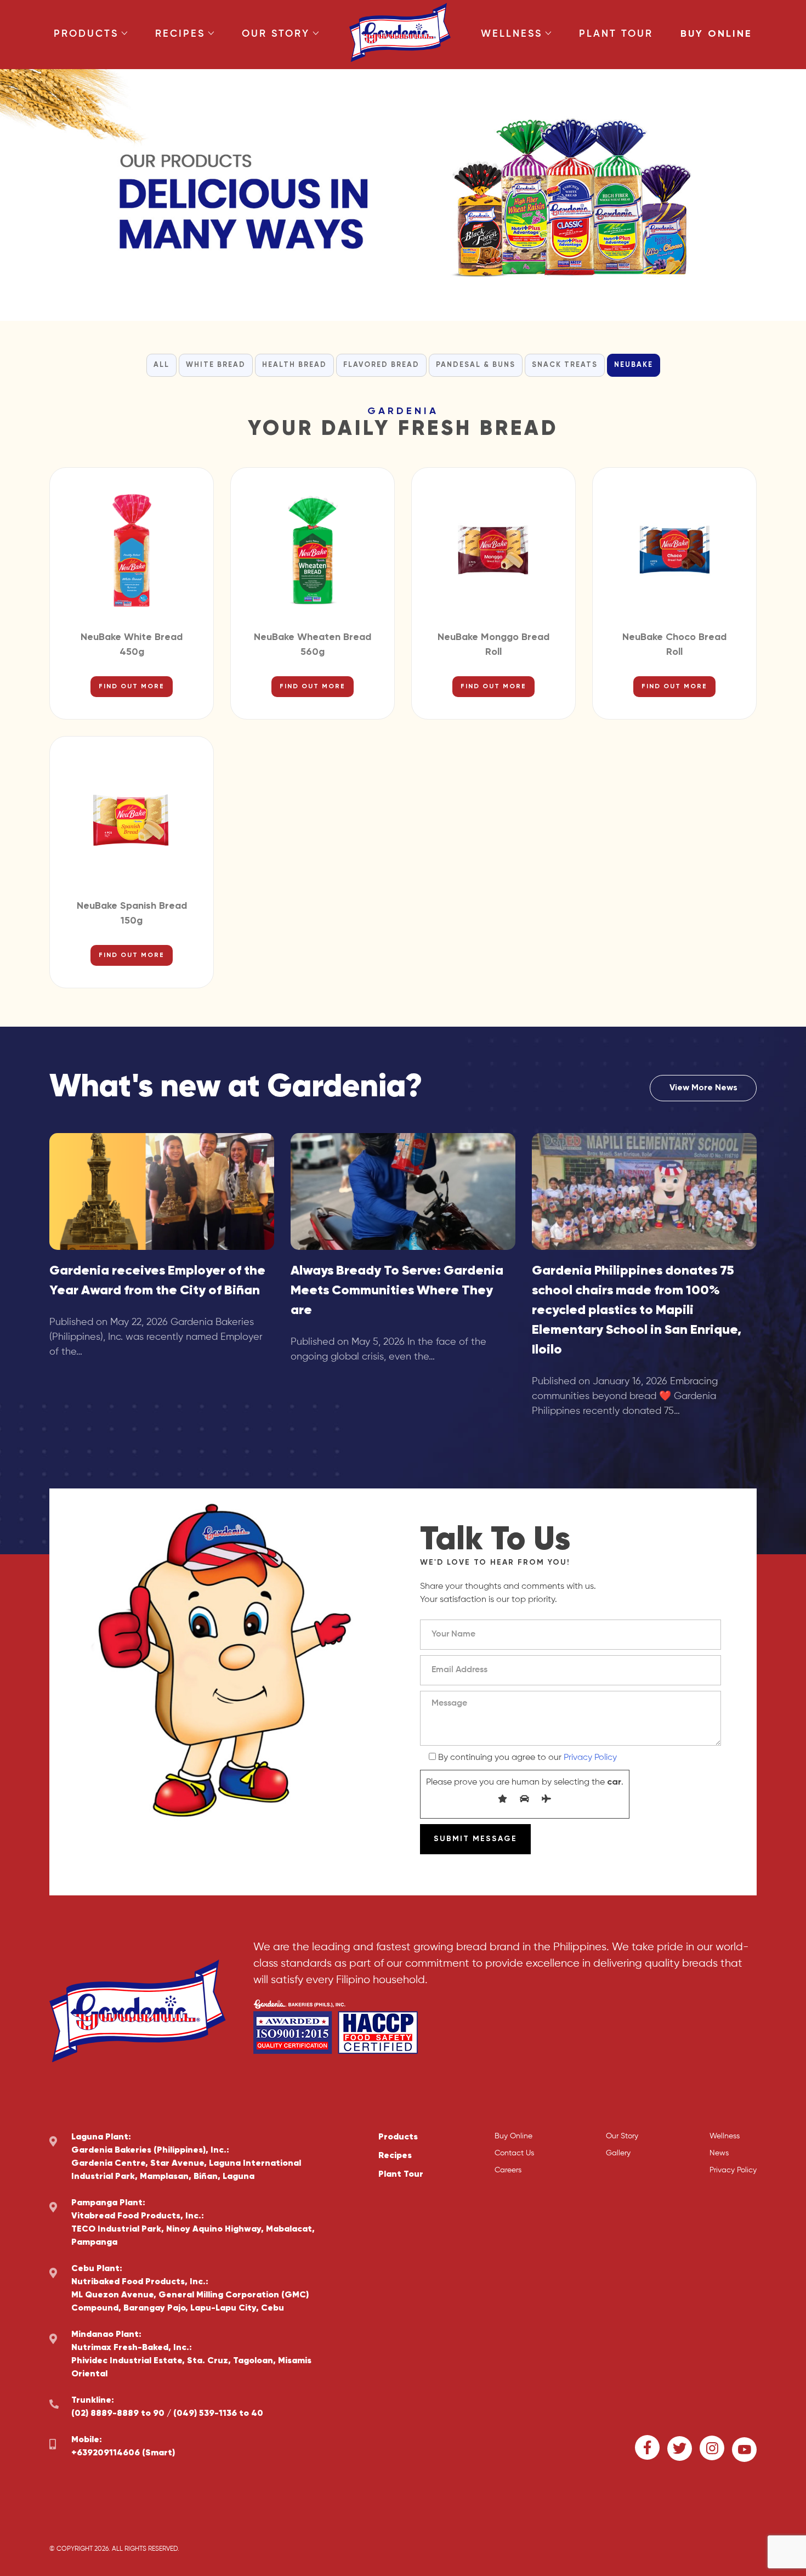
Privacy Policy (590, 1758)
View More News (703, 1088)
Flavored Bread (381, 365)
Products (86, 34)
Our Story (276, 34)
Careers (508, 2170)
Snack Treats (565, 365)
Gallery (618, 2153)
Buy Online (716, 34)
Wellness (512, 34)
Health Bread (294, 365)
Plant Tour (616, 34)
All (161, 365)
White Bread (216, 365)
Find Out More (132, 687)
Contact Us (514, 2153)
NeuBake (634, 365)
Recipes (180, 34)
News (719, 2153)
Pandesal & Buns (476, 365)
